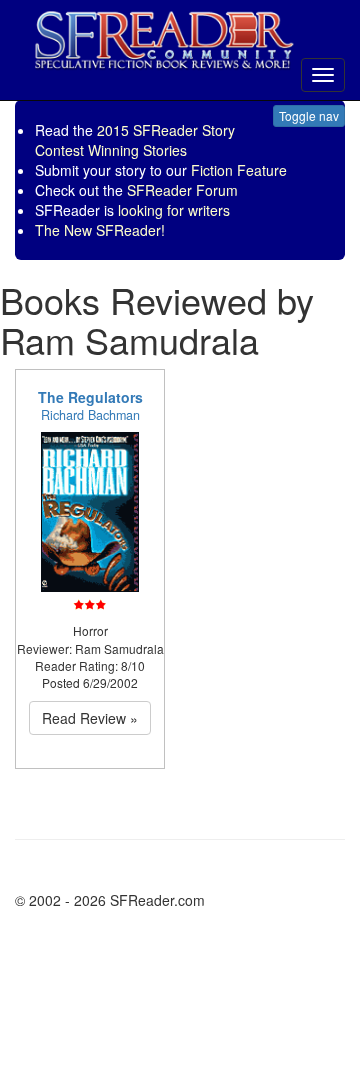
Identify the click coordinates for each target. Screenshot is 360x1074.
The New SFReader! (100, 230)
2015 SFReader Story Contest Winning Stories (135, 140)
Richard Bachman (90, 415)
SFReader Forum (182, 190)
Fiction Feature (239, 170)
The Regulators (90, 397)
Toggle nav (309, 115)
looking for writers (174, 210)
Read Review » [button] (90, 718)
